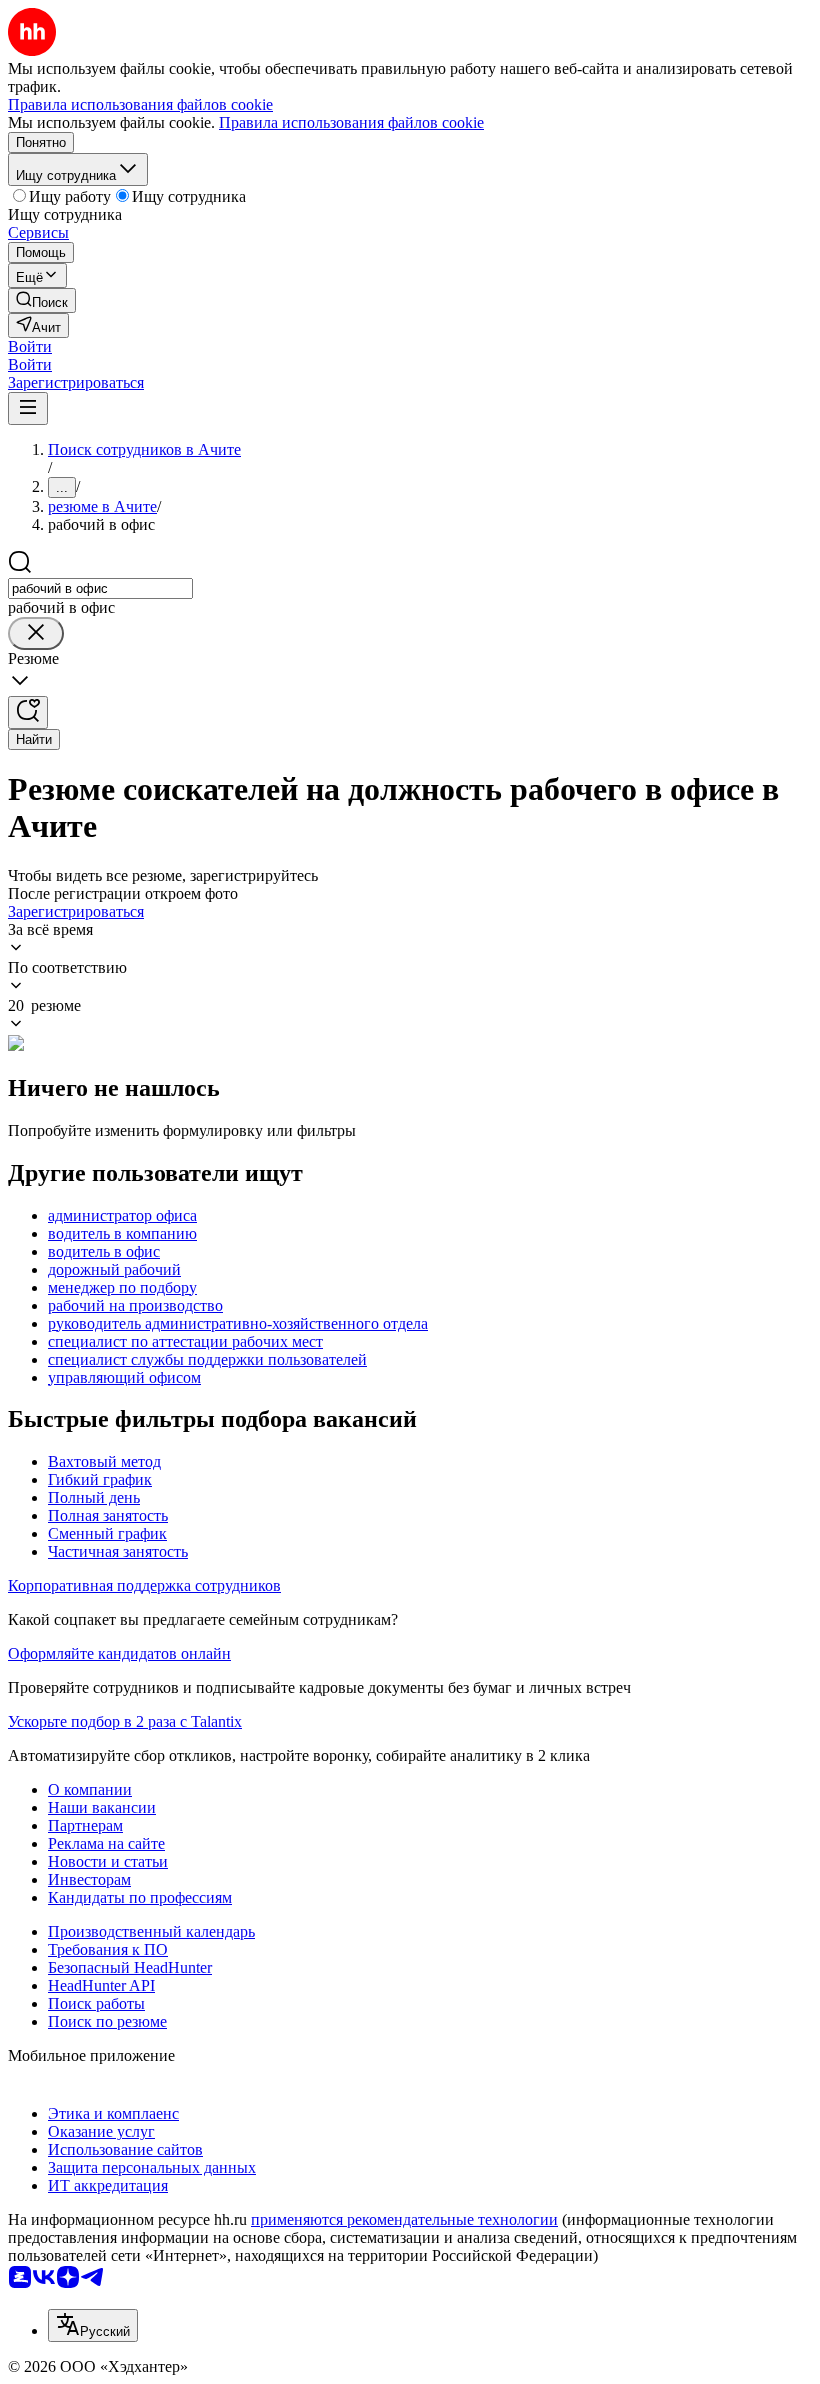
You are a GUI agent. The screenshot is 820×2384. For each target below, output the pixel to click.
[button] (30, 346)
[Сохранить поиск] (28, 712)
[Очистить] (36, 633)
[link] (42, 300)
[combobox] (100, 588)
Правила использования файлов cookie (351, 122)
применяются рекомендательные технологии (404, 2219)
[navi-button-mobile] (28, 408)
